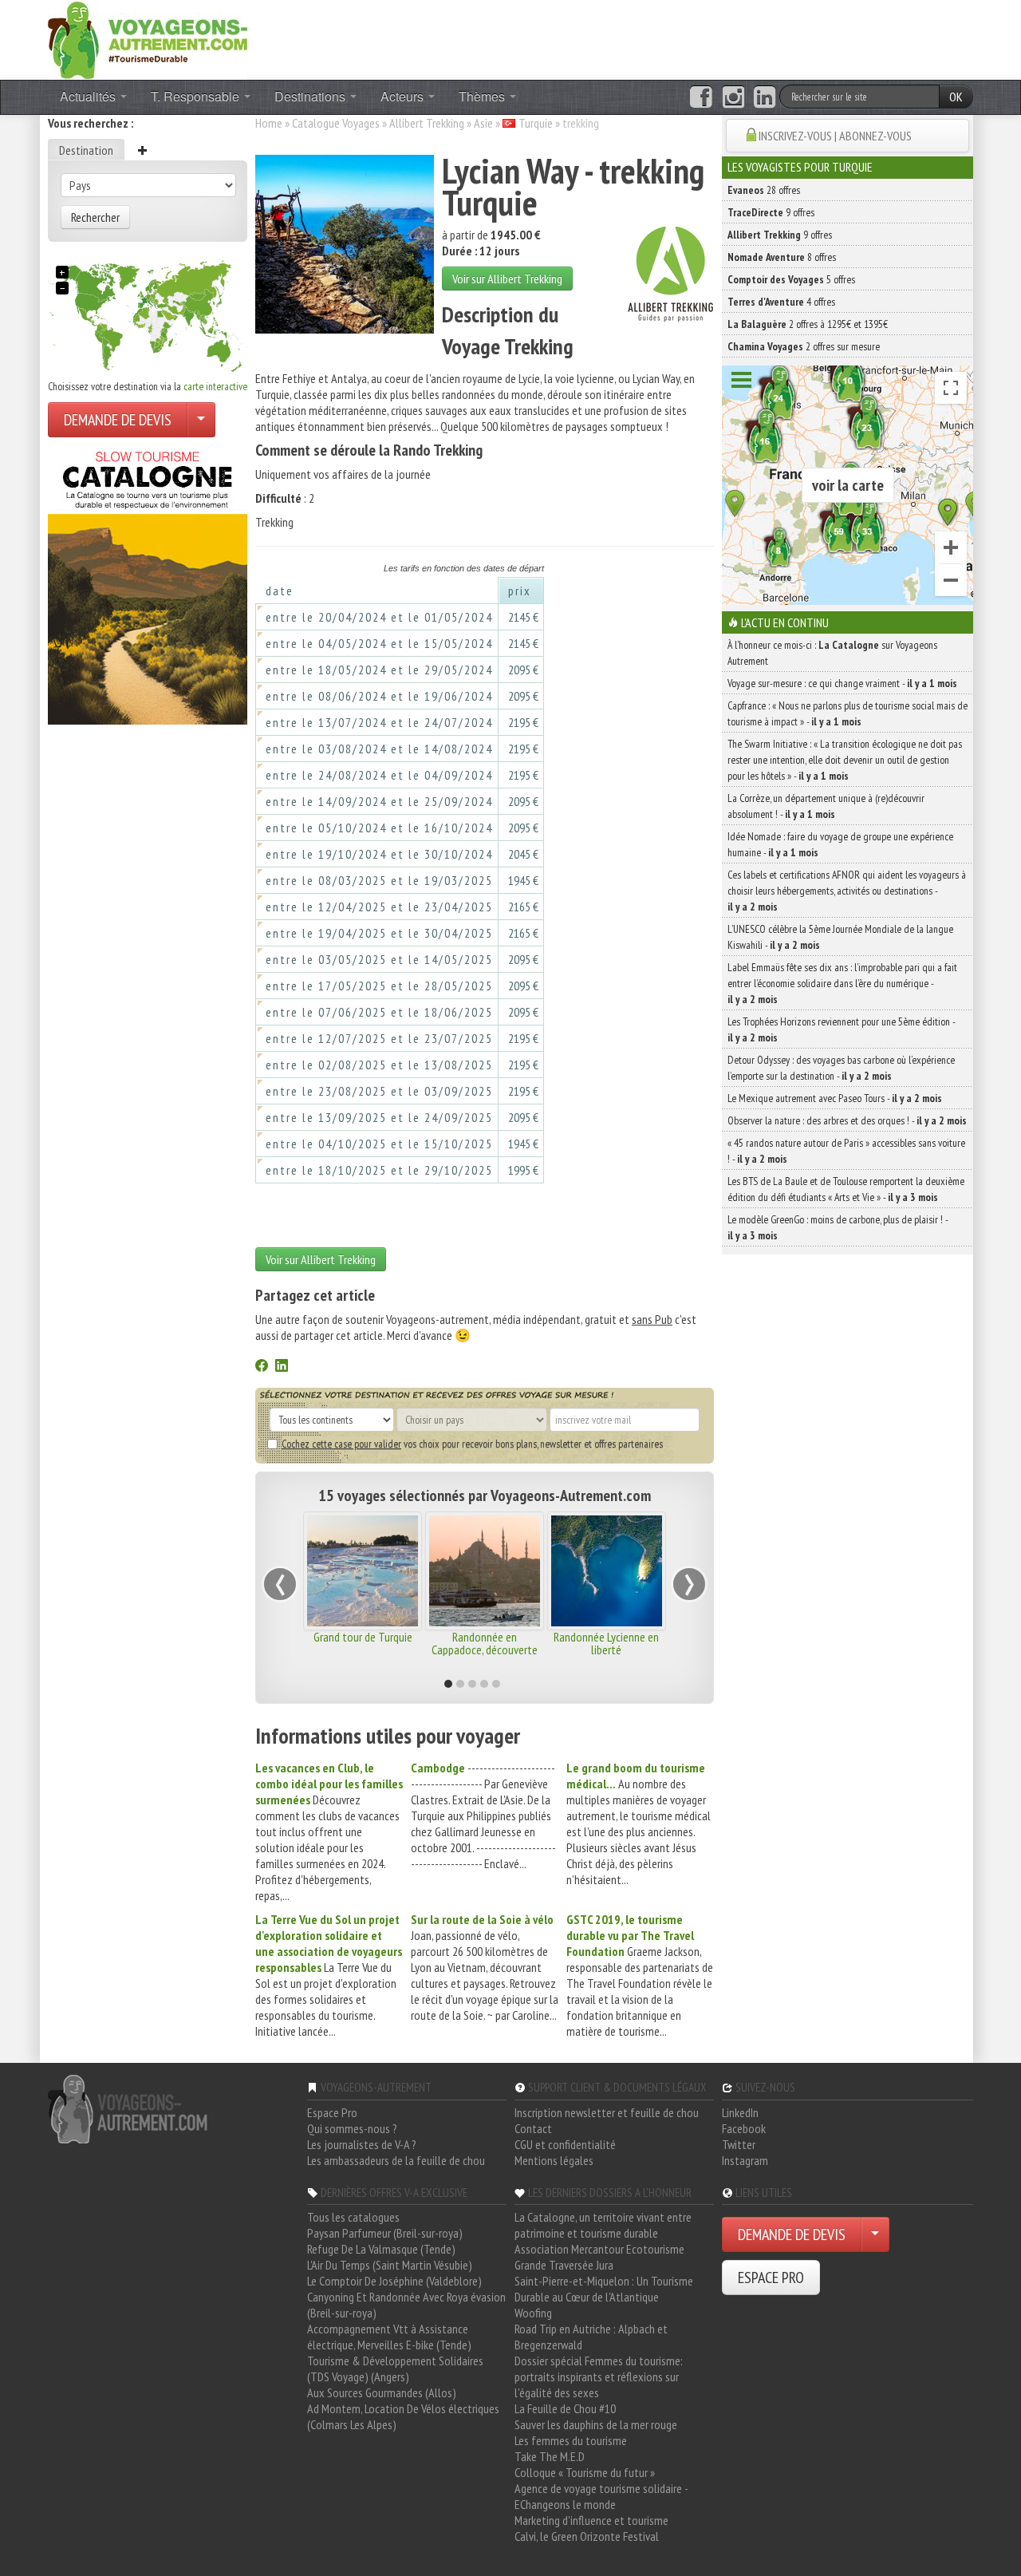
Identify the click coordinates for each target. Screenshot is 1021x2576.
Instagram (745, 2160)
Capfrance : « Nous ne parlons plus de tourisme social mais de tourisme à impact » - (848, 713)
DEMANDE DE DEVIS (118, 420)
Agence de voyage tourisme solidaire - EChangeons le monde (601, 2496)
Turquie (536, 123)
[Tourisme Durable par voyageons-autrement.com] (148, 38)
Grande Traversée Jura (564, 2265)
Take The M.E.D (550, 2456)
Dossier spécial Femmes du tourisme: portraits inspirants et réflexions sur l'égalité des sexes (599, 2376)
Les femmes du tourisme (571, 2440)
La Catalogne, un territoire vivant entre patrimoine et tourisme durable (603, 2225)
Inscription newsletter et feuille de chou (607, 2112)
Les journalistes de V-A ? (362, 2144)
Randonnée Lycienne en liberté (606, 1643)
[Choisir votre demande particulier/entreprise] (201, 420)
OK (956, 97)
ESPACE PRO (771, 2278)
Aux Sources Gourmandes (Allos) (382, 2392)
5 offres (791, 279)
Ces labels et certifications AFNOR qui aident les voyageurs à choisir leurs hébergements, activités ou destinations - (847, 891)
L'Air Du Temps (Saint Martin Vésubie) (390, 2265)
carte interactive (215, 386)
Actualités (89, 96)
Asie (483, 123)
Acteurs (404, 96)
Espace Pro (332, 2112)
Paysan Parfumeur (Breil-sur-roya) (385, 2233)
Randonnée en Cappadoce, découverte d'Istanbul (485, 1650)
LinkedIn (740, 2112)
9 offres (771, 212)
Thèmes (483, 96)
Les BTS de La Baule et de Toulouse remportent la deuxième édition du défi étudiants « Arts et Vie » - (846, 1189)
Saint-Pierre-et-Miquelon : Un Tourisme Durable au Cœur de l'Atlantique (604, 2289)
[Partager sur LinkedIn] (282, 1367)
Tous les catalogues (353, 2217)
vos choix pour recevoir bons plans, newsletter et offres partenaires (472, 1444)
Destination (86, 150)
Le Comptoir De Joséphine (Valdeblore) (394, 2281)
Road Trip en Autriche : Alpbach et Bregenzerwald (591, 2337)
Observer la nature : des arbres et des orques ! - (847, 1120)
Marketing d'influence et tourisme (591, 2520)
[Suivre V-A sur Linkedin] (765, 97)
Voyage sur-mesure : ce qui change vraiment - (842, 683)
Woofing (533, 2313)
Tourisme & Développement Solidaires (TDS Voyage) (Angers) (395, 2369)
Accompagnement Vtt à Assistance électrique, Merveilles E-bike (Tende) (389, 2337)
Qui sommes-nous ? (352, 2128)
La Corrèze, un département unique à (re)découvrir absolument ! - (826, 806)
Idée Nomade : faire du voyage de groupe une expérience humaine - (840, 844)
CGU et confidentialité (565, 2144)
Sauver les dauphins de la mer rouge (596, 2424)
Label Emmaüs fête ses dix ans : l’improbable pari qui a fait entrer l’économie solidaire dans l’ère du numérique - (842, 983)
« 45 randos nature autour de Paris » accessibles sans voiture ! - (846, 1151)
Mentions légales (554, 2160)
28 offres (764, 190)
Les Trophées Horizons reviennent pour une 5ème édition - (841, 1029)
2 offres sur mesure (804, 346)
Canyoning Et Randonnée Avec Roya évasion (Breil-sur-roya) (406, 2305)
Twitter (739, 2144)
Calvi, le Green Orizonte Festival (587, 2536)
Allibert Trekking (427, 123)
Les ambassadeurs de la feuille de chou (396, 2160)
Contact (533, 2128)
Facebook (744, 2128)
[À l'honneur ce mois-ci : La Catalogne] (148, 583)
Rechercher (95, 217)
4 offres (781, 302)
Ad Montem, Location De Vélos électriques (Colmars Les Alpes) (403, 2416)
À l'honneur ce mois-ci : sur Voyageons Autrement (832, 653)
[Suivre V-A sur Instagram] (733, 97)
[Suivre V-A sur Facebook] (701, 97)
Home (269, 123)
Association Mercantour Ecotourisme (599, 2249)
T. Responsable (197, 96)
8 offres (782, 257)
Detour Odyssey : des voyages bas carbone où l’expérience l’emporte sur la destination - (841, 1068)
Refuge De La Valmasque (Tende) (381, 2249)
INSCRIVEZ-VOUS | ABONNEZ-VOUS (835, 136)
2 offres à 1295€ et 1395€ (808, 324)
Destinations (311, 96)
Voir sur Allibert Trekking (507, 279)
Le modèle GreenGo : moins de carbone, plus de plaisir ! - (838, 1227)
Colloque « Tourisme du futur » (585, 2472)
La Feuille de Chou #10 (565, 2408)
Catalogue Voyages (336, 123)
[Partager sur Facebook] (262, 1367)
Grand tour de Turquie (363, 1637)
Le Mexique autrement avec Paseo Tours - (835, 1098)
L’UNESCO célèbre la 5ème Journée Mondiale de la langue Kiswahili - (840, 937)
